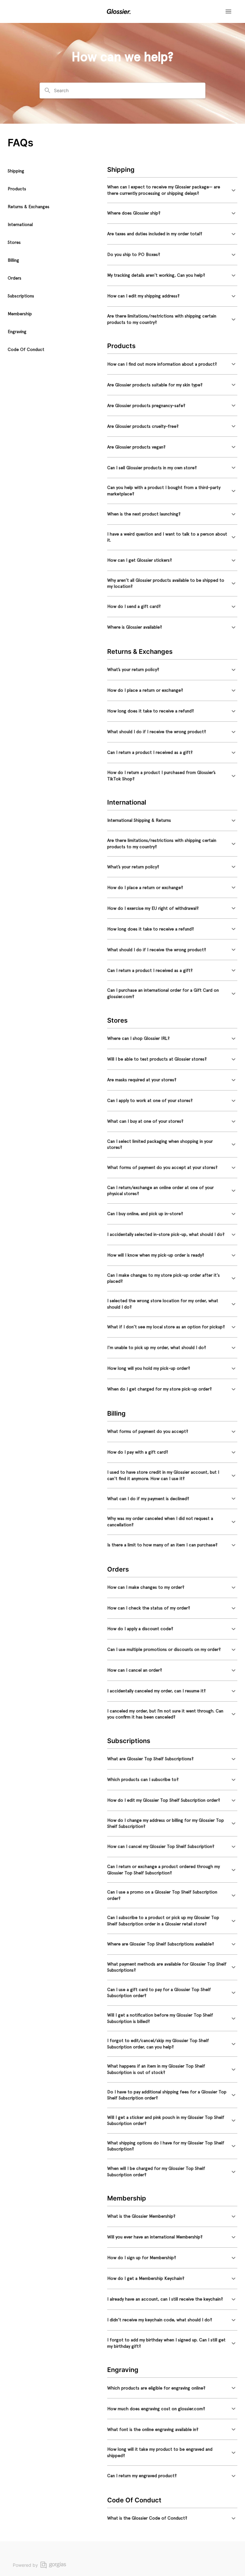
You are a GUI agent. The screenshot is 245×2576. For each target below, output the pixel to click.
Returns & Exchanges (29, 207)
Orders (15, 278)
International (20, 224)
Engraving (17, 332)
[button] (172, 190)
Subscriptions (21, 296)
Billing (13, 260)
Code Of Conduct (26, 349)
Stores (14, 242)
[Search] (48, 91)
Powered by (25, 2565)
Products (17, 189)
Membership (20, 314)
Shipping (16, 171)
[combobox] (126, 91)
